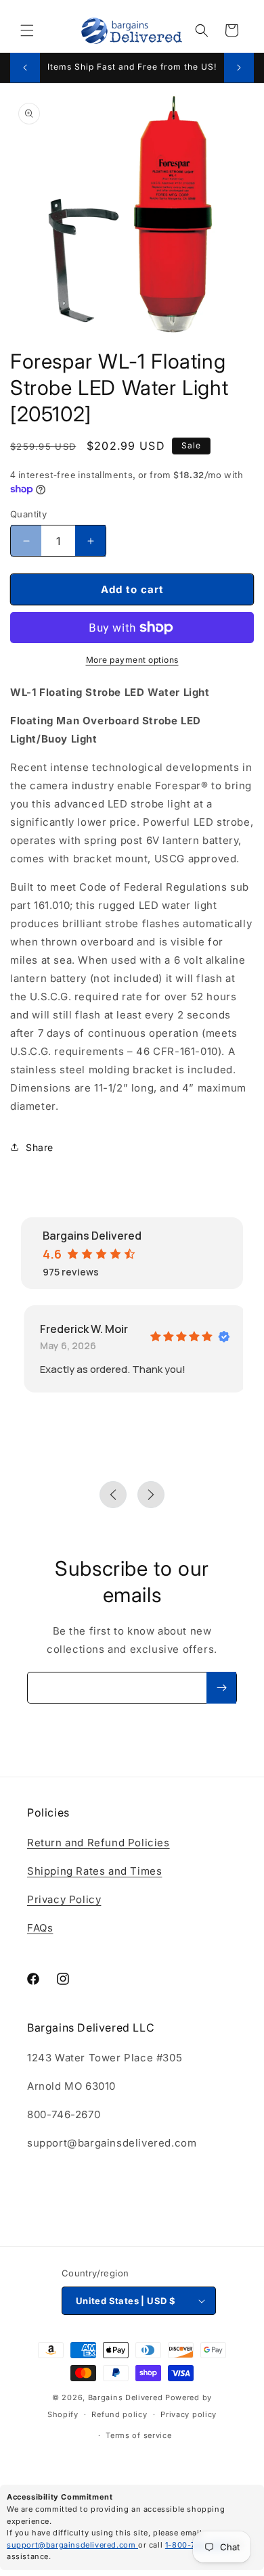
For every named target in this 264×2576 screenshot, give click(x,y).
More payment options (132, 660)
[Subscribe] (221, 1688)
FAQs (40, 1928)
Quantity (28, 514)
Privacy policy (189, 2414)
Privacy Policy (64, 1899)
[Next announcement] (239, 68)
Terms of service (138, 2435)
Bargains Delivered (126, 2397)
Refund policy (119, 2414)
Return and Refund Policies (98, 1843)
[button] (27, 30)
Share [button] (40, 1147)
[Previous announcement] (25, 68)
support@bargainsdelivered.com (72, 2545)
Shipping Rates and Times (94, 1871)
